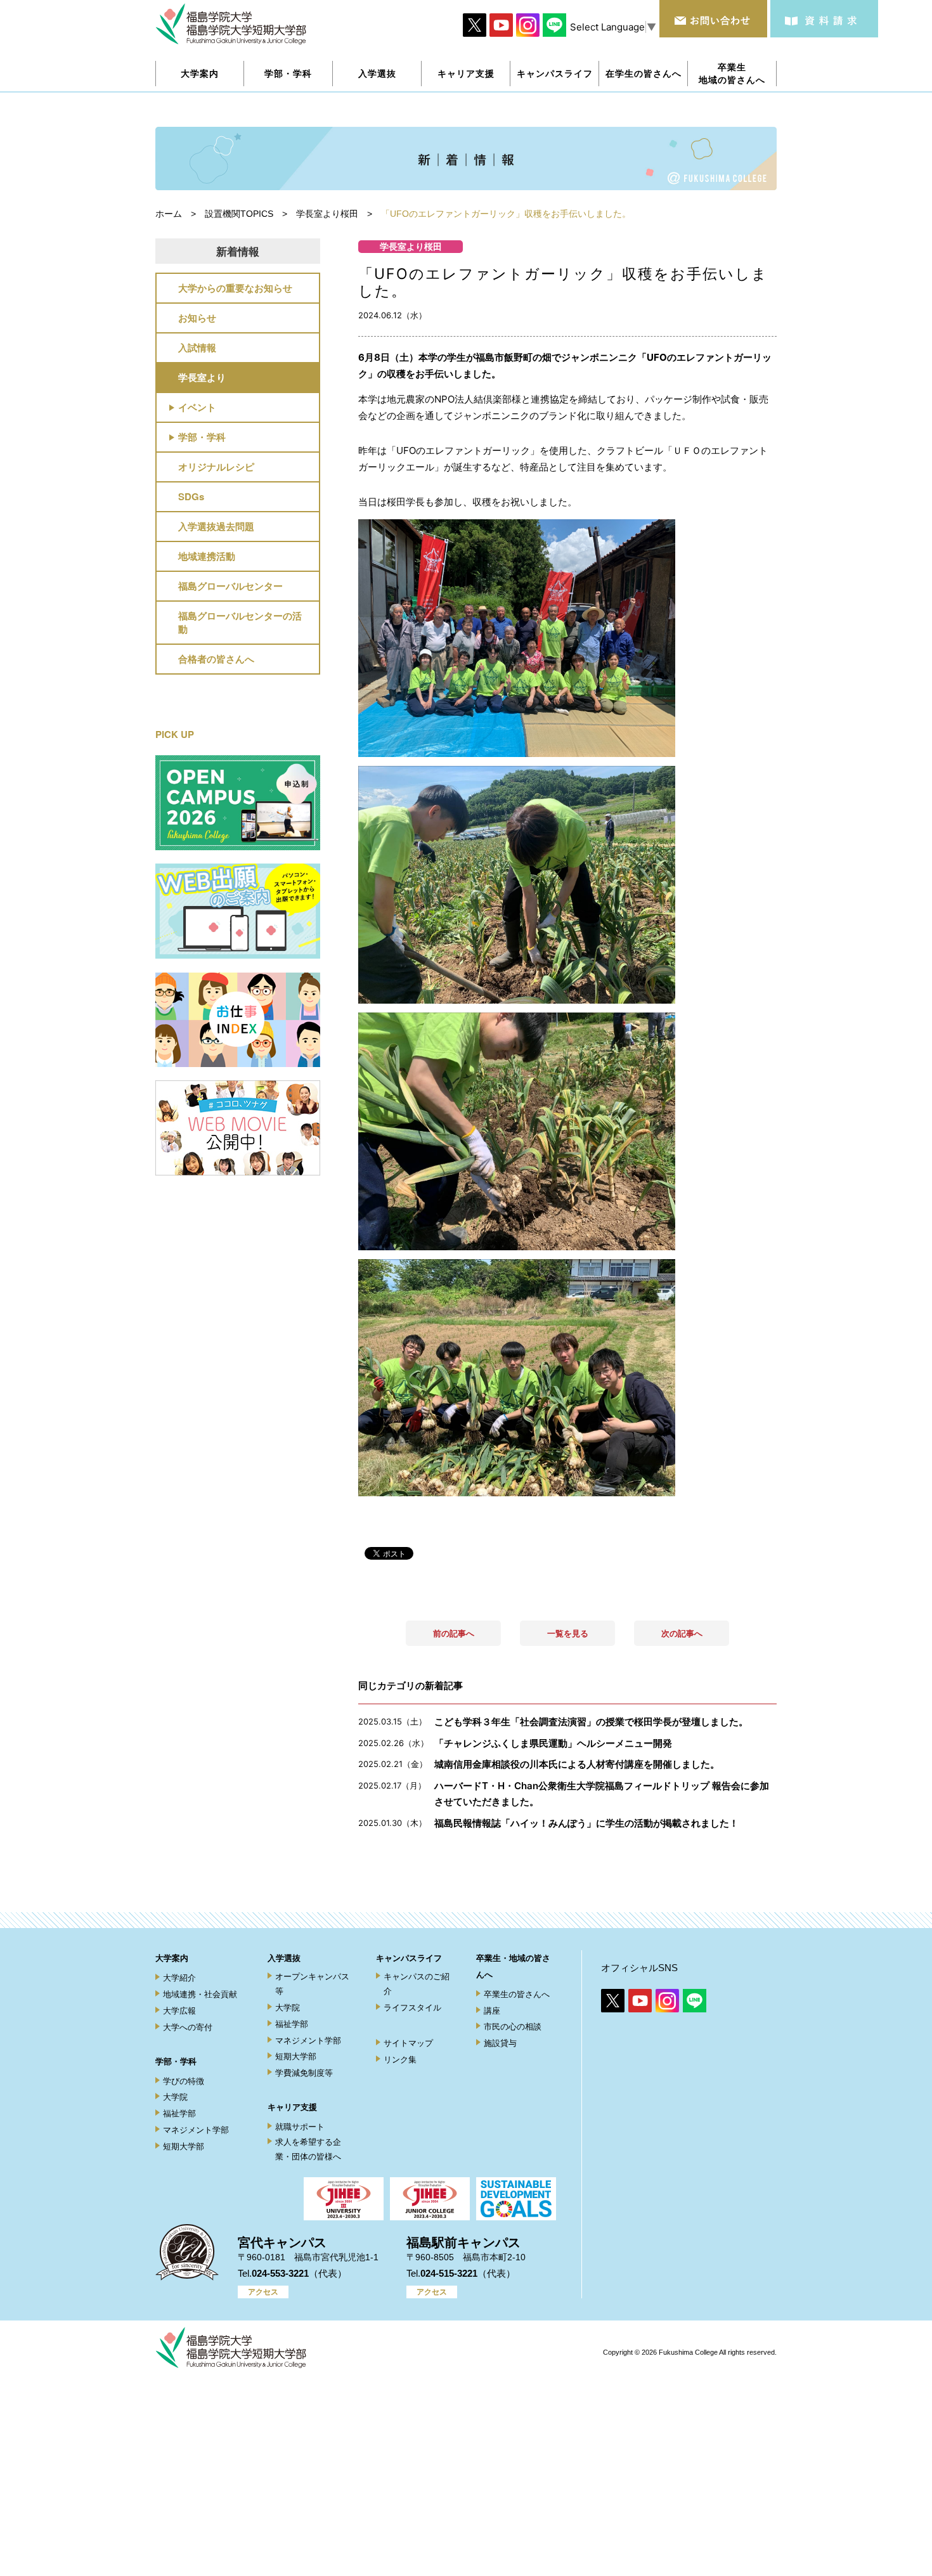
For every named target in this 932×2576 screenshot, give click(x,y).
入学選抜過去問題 (216, 526)
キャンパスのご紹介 (417, 1984)
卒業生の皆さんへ (517, 1994)
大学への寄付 (188, 2027)
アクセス (263, 2292)
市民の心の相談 (513, 2027)
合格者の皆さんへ (216, 659)
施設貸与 (500, 2043)
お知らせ (197, 318)
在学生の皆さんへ (644, 73)
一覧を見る (568, 1633)
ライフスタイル (412, 2008)
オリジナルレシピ (216, 467)
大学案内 (172, 1958)
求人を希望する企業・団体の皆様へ (308, 2149)
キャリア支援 (292, 2107)
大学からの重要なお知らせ (235, 288)
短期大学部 (184, 2146)
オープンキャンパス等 (312, 1984)
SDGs (191, 496)
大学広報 (179, 2011)
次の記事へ (682, 1633)
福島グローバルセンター (230, 586)
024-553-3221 (280, 2273)
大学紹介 (179, 1978)
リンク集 (400, 2060)
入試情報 (197, 347)
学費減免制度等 (304, 2073)
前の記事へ (454, 1633)
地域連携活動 (207, 556)
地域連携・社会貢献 (200, 1994)
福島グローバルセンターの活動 (240, 622)
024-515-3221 (449, 2273)
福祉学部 (179, 2113)
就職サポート (300, 2127)
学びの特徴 (184, 2081)
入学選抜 (284, 1958)
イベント (197, 407)
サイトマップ (408, 2043)
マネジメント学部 (196, 2130)
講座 (492, 2011)
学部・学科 (202, 437)
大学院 (175, 2097)
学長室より (202, 377)
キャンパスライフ (409, 1958)
